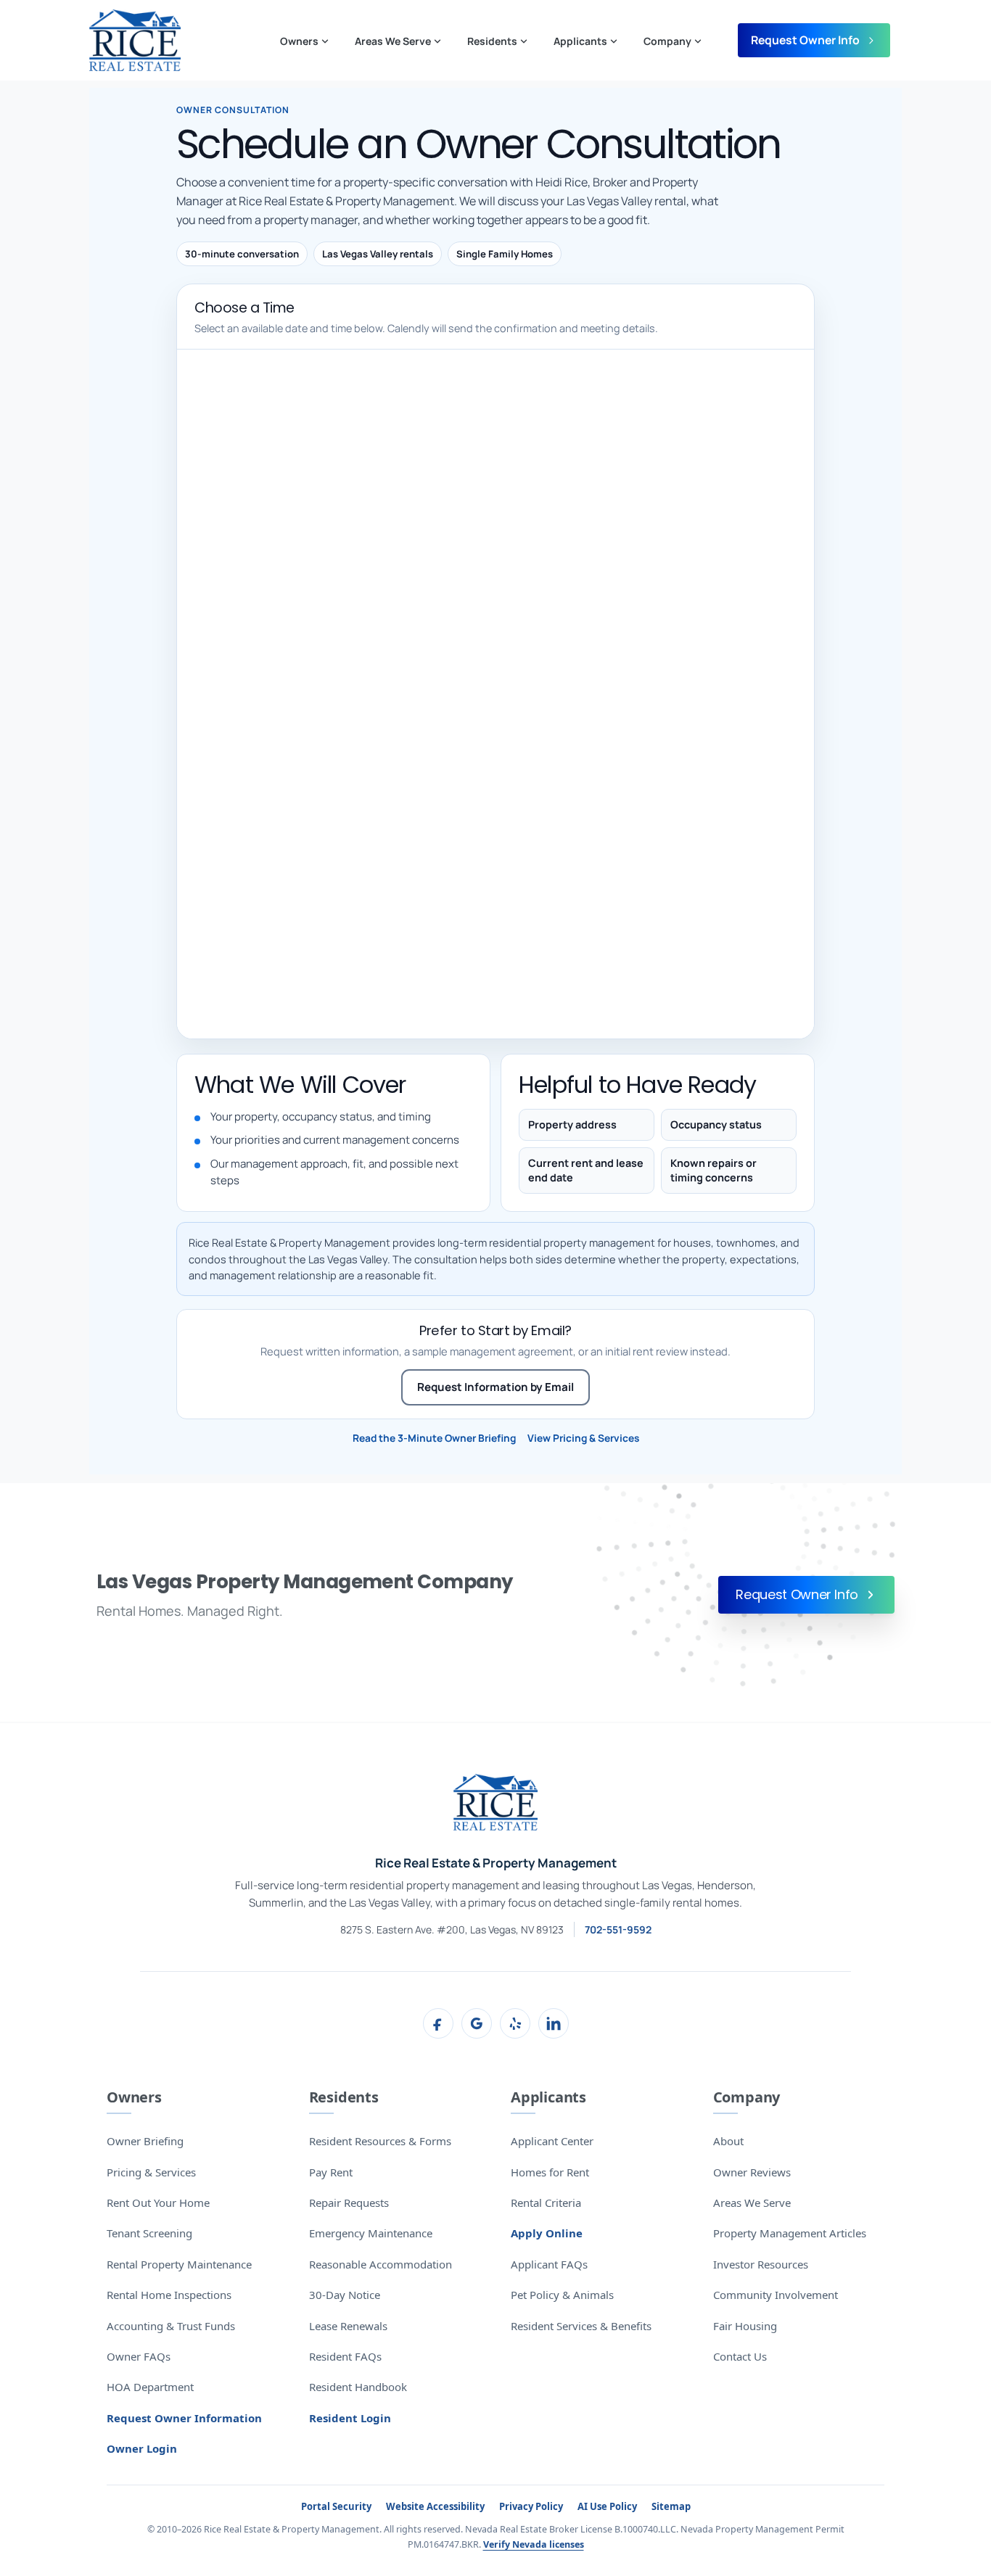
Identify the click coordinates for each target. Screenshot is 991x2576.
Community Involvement (776, 2295)
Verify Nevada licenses (534, 2544)
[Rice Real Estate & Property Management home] (495, 1802)
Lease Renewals (348, 2326)
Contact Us (740, 2356)
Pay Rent (331, 2172)
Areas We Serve (752, 2203)
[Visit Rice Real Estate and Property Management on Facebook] (438, 2023)
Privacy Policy (531, 2506)
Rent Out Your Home (158, 2203)
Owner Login (142, 2448)
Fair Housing (745, 2326)
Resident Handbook (358, 2387)
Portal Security (336, 2506)
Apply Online (547, 2233)
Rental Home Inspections (169, 2295)
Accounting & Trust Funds (171, 2326)
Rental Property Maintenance (179, 2264)
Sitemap (671, 2506)
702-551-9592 (618, 1929)
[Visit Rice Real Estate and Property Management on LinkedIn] (554, 2023)
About (728, 2141)
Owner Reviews (752, 2172)
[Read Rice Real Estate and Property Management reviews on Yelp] (515, 2023)
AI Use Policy (607, 2506)
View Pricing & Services (583, 1438)
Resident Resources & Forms (380, 2141)
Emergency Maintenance (371, 2233)
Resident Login (350, 2418)
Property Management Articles (790, 2233)
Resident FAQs (345, 2356)
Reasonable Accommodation (381, 2264)
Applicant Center (552, 2141)
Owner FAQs (139, 2356)
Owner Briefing (145, 2141)
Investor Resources (761, 2264)
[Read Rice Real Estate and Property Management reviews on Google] (477, 2023)
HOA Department (150, 2387)
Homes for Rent (550, 2172)
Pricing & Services (151, 2172)
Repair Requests (349, 2203)
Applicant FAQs (549, 2264)
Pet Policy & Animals (562, 2295)
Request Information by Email (495, 1387)
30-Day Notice (345, 2295)
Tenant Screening (149, 2233)
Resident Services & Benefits (581, 2326)
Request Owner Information (184, 2418)
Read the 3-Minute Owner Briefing (434, 1438)
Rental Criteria (546, 2203)
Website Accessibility (435, 2506)
